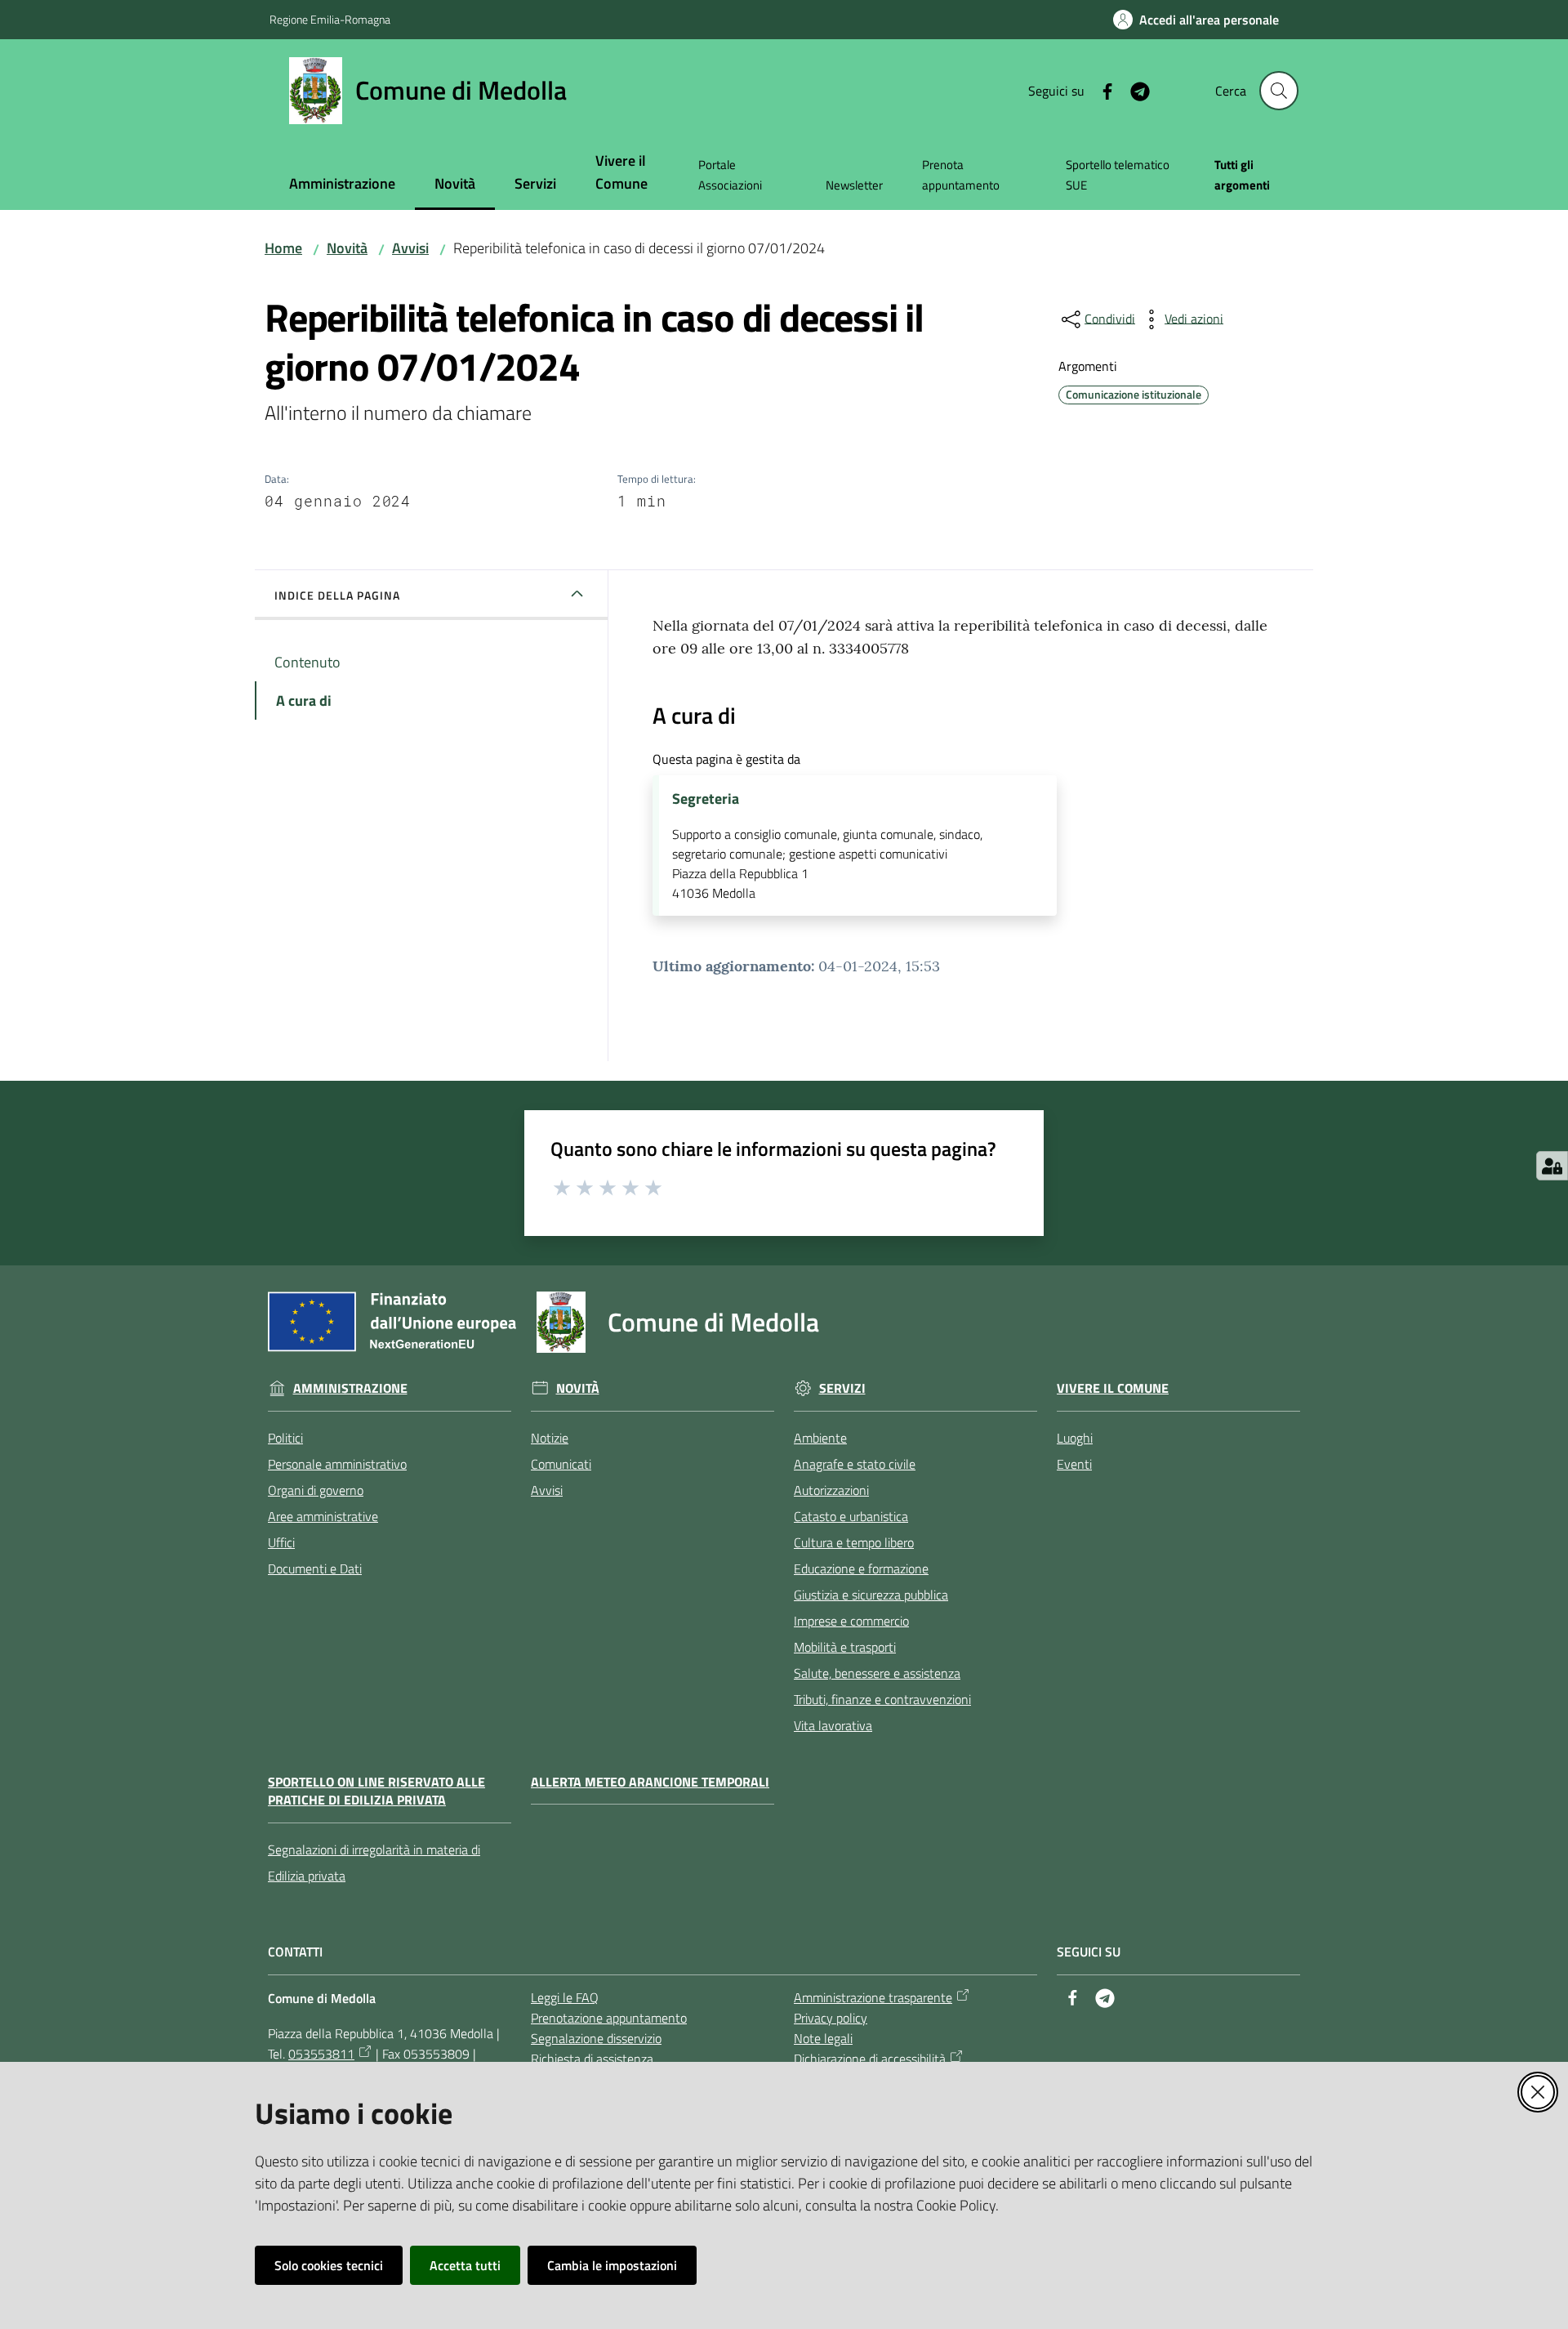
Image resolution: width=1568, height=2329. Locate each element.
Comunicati (561, 1464)
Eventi (1074, 1464)
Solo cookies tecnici (329, 2265)
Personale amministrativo (337, 1464)
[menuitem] (342, 185)
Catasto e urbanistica (851, 1516)
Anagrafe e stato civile (855, 1464)
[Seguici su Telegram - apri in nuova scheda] (1134, 90)
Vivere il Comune (1113, 1388)
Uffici (281, 1542)
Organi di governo (316, 1490)
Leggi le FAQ (565, 1997)
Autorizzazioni (831, 1490)
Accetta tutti (465, 2265)
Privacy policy (831, 2018)
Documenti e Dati (315, 1568)
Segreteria (706, 799)
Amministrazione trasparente (873, 1997)
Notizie (550, 1438)
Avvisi (410, 248)
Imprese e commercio (851, 1621)
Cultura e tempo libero (854, 1542)
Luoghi (1075, 1438)
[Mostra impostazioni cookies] (1552, 1166)
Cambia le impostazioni (612, 2265)
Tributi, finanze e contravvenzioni (882, 1699)
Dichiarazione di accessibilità (870, 2059)
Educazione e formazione (861, 1568)
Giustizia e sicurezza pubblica (871, 1595)
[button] (1279, 91)
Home (283, 248)
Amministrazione (350, 1388)
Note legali (823, 2038)
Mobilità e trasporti (845, 1647)
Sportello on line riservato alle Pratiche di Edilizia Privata (376, 1791)
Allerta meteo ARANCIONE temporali (650, 1782)
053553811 (321, 2054)
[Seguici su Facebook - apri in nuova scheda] (1101, 90)
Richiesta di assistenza (592, 2059)
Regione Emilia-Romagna (330, 19)
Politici (285, 1438)
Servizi (842, 1388)
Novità (347, 248)
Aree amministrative (323, 1516)
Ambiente (820, 1438)
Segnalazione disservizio (596, 2038)
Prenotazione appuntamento (609, 2018)
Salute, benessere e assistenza (877, 1673)
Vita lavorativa (833, 1725)
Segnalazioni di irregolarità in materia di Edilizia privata (374, 1863)
